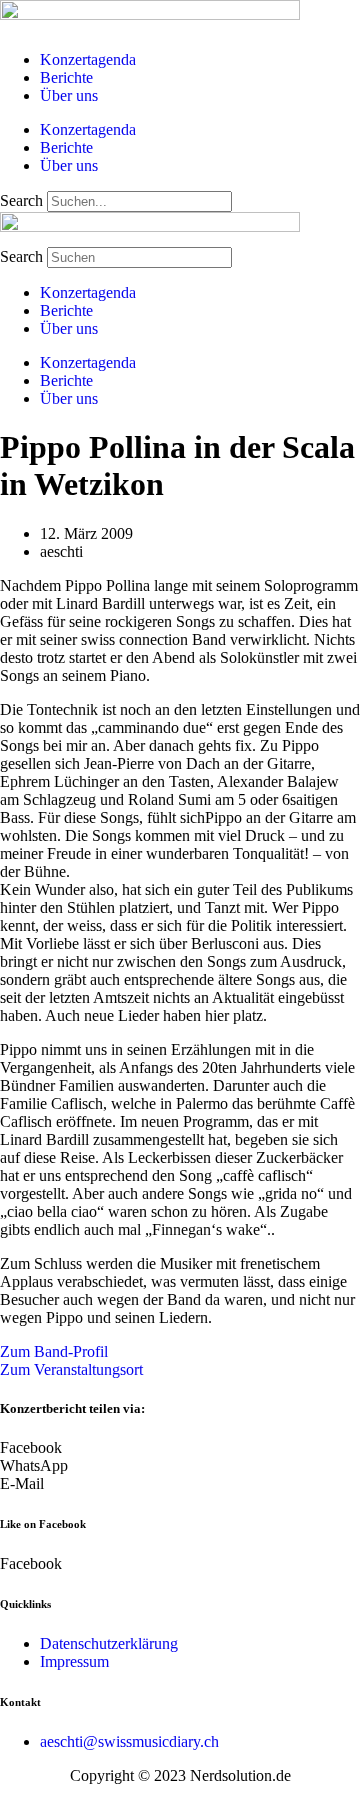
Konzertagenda (88, 59)
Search (21, 200)
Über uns (69, 95)
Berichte (66, 77)
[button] (180, 1448)
